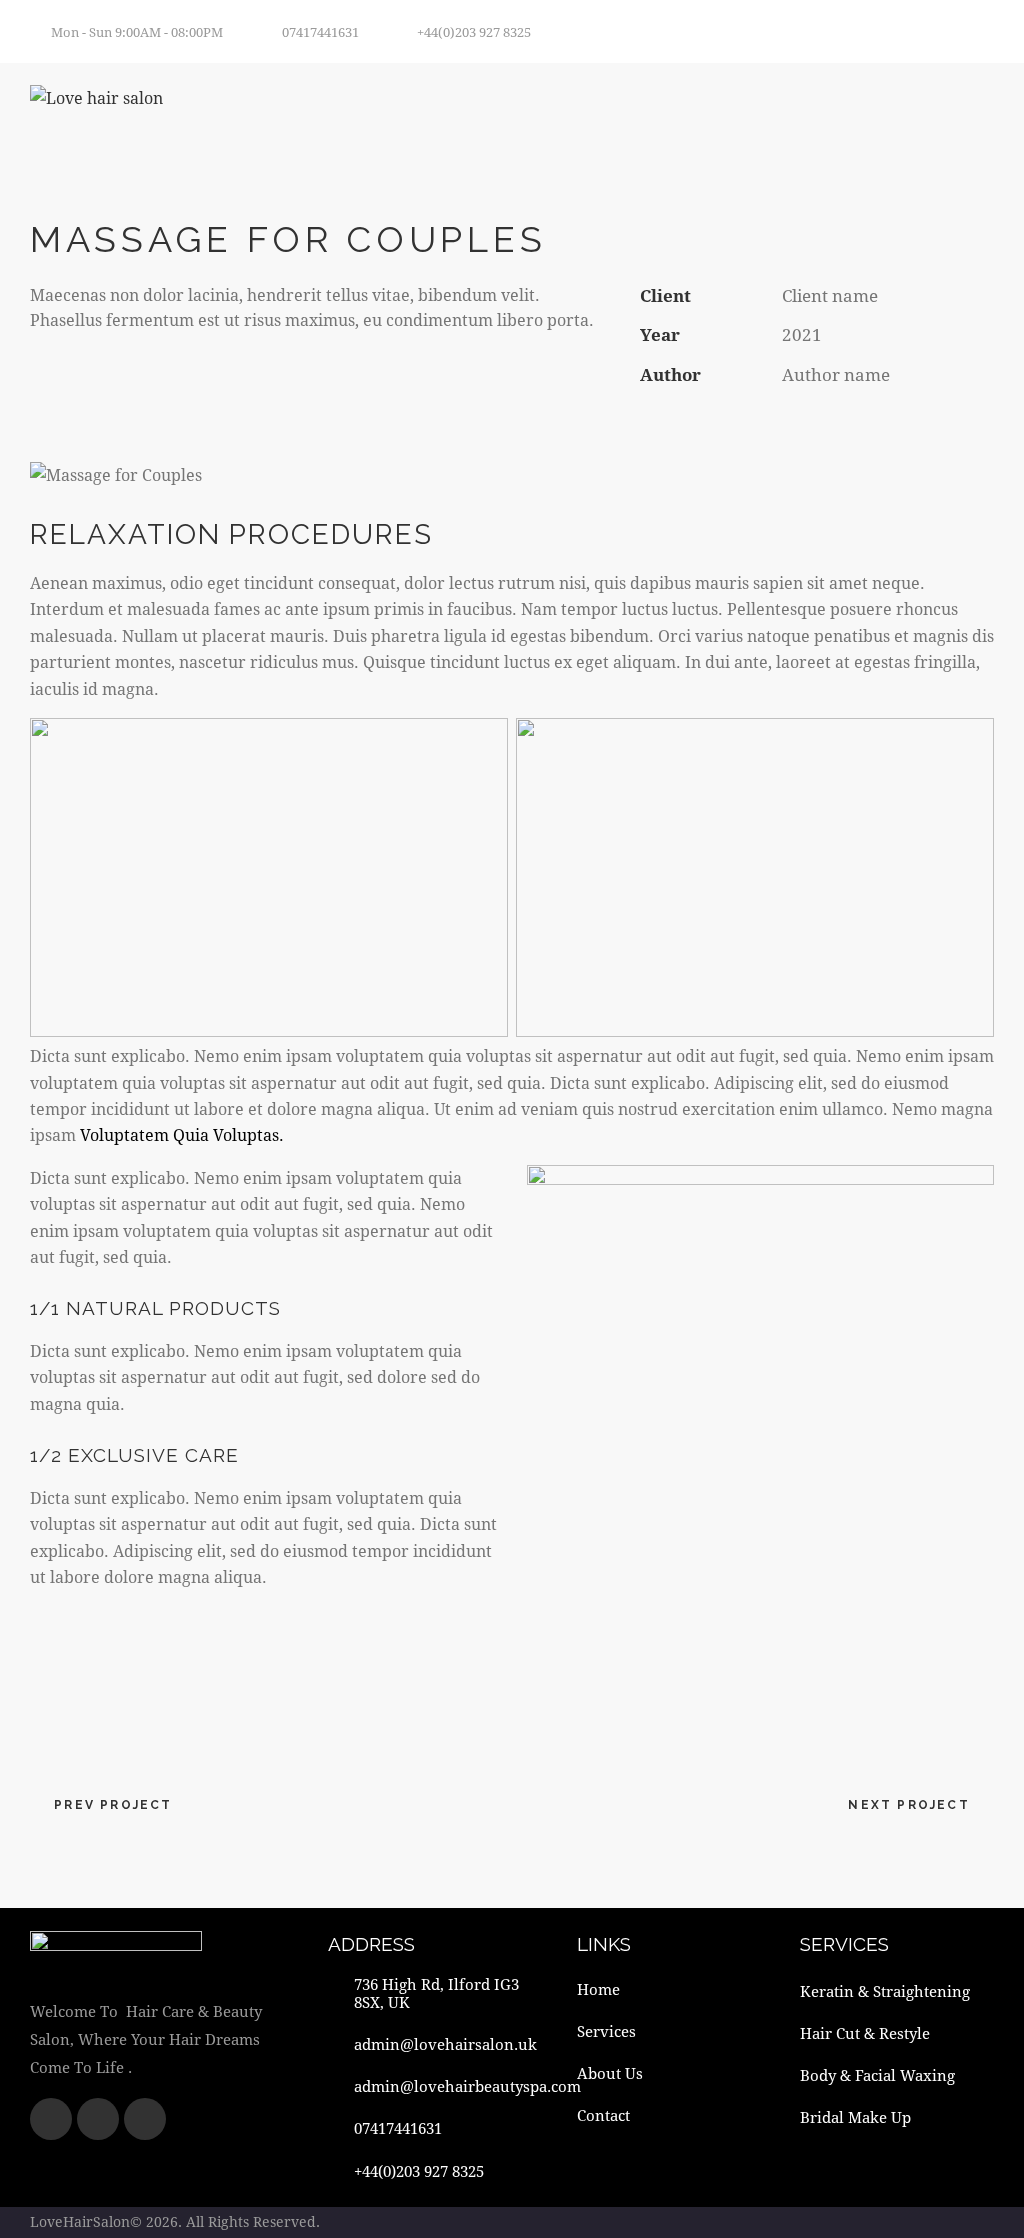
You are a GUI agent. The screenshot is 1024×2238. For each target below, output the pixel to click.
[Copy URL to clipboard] (789, 425)
